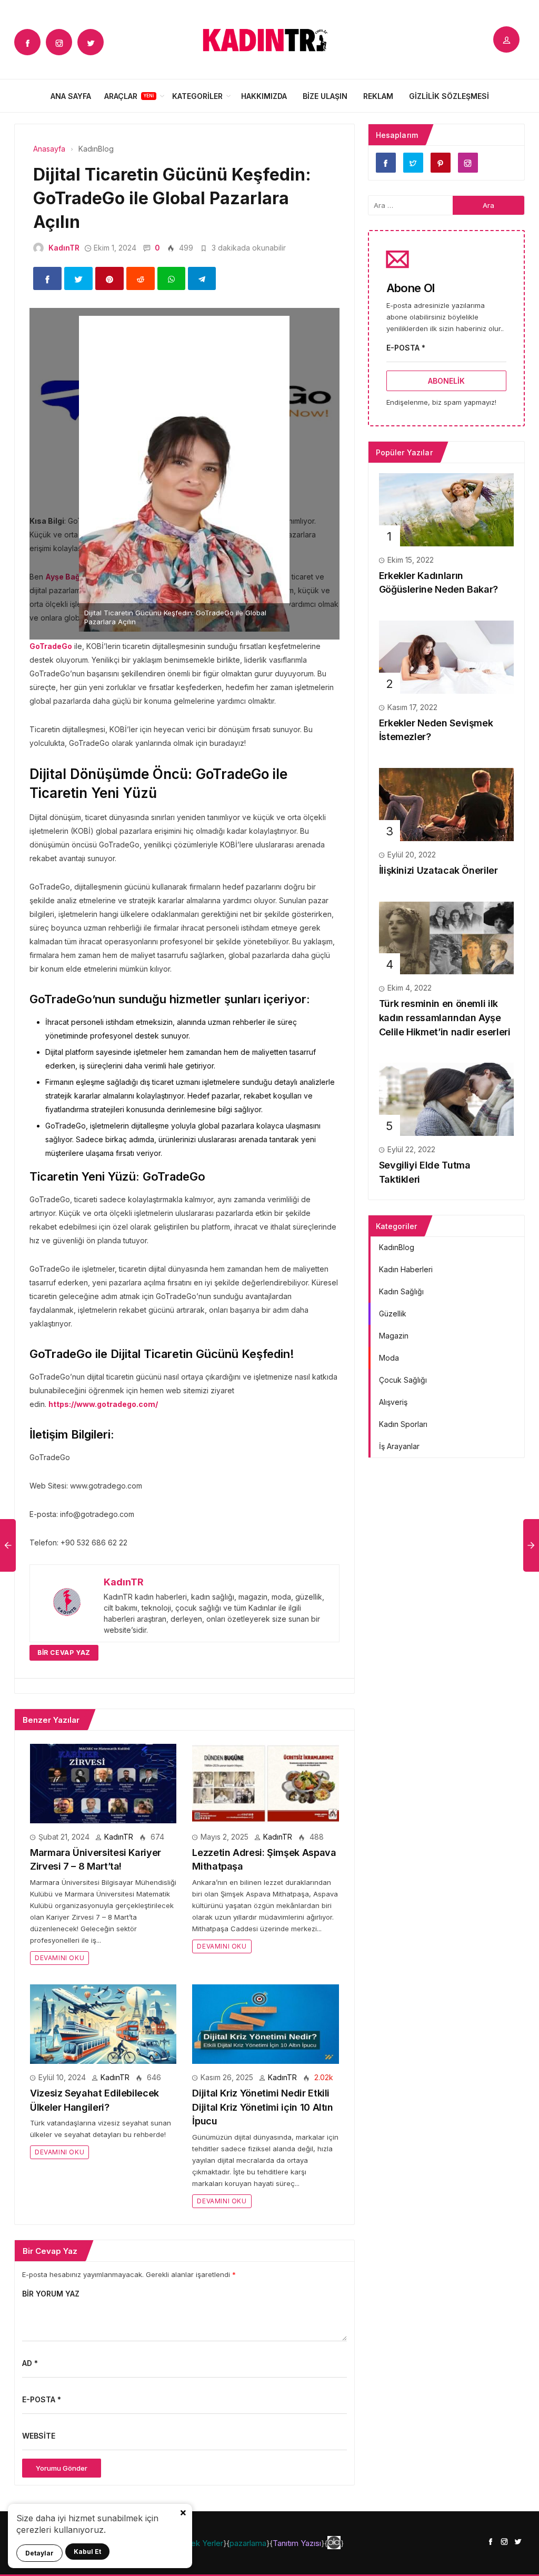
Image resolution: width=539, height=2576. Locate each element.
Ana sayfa (71, 96)
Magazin (394, 1336)
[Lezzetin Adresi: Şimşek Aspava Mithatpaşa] (265, 1783)
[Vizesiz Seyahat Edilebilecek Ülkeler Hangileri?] (103, 2023)
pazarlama (248, 2543)
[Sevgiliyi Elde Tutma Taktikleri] (446, 1099)
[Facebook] (27, 42)
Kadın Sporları (403, 1424)
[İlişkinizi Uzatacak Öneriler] (446, 803)
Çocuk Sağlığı (403, 1380)
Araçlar (121, 96)
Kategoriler (197, 96)
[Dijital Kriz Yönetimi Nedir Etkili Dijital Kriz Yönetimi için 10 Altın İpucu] (265, 2023)
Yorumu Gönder (62, 2468)
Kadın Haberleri (406, 1269)
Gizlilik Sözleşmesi (449, 96)
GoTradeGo (51, 646)
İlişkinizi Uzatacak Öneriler (438, 870)
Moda (389, 1358)
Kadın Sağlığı (401, 1291)
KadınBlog (397, 1247)
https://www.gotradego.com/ (103, 1404)
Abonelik (446, 381)
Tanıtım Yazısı (297, 2543)
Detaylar (39, 2553)
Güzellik (393, 1314)
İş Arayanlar (399, 1446)
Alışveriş (393, 1402)
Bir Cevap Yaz (64, 1653)
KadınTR (64, 248)
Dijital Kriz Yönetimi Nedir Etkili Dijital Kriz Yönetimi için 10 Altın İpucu (262, 2107)
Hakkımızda (264, 96)
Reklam (378, 96)
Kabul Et (87, 2552)
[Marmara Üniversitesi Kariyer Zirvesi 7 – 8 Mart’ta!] (103, 1783)
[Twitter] (91, 42)
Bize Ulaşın (325, 96)
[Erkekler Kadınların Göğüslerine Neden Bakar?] (446, 509)
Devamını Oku (59, 1958)
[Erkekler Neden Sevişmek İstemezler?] (446, 656)
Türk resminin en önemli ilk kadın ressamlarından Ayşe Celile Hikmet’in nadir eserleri (445, 1017)
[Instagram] (59, 42)
